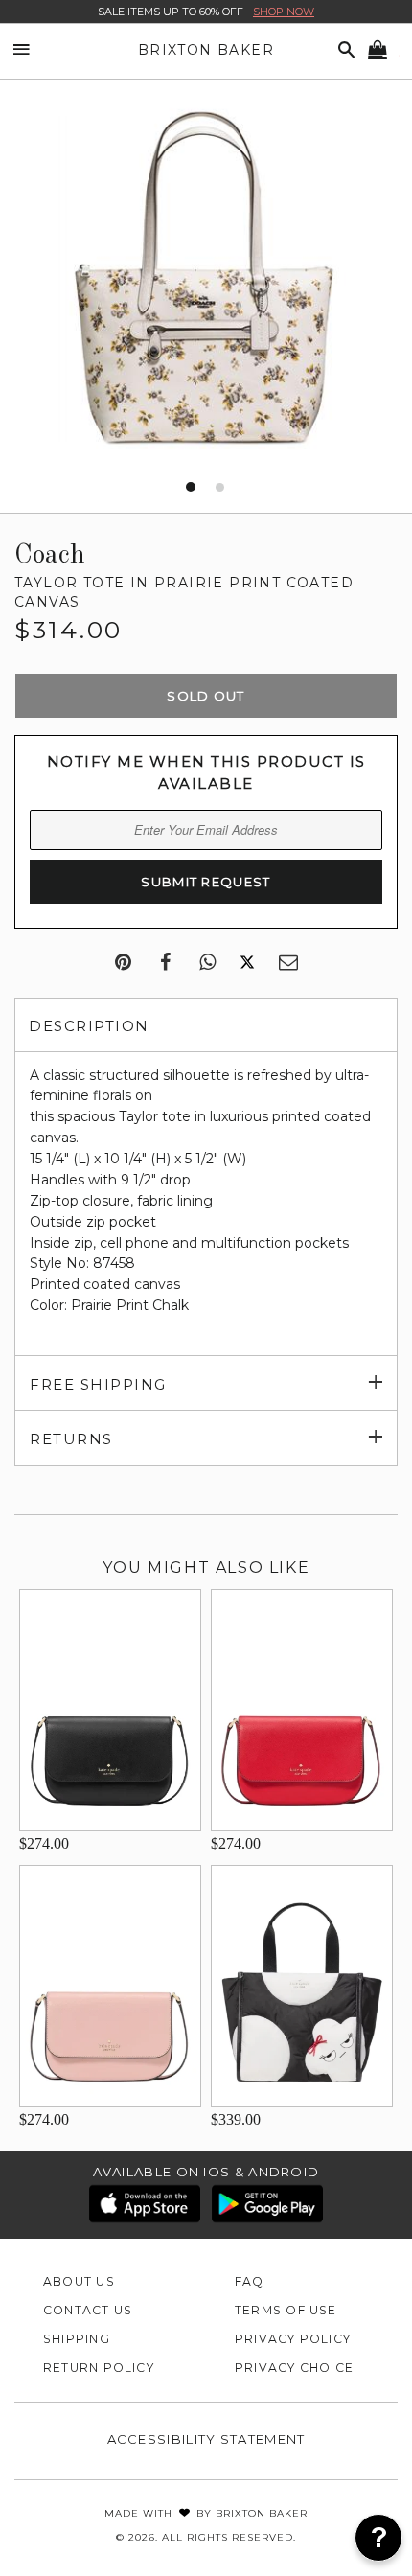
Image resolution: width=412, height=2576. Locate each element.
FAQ (250, 2281)
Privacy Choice (294, 2368)
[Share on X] (247, 963)
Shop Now (284, 11)
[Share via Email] (288, 963)
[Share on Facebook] (165, 963)
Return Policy (99, 2368)
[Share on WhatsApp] (207, 963)
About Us (79, 2281)
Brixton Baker (206, 50)
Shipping (77, 2339)
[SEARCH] (343, 50)
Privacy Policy (293, 2339)
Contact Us (88, 2310)
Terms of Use (286, 2310)
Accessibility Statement (206, 2439)
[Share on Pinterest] (123, 963)
